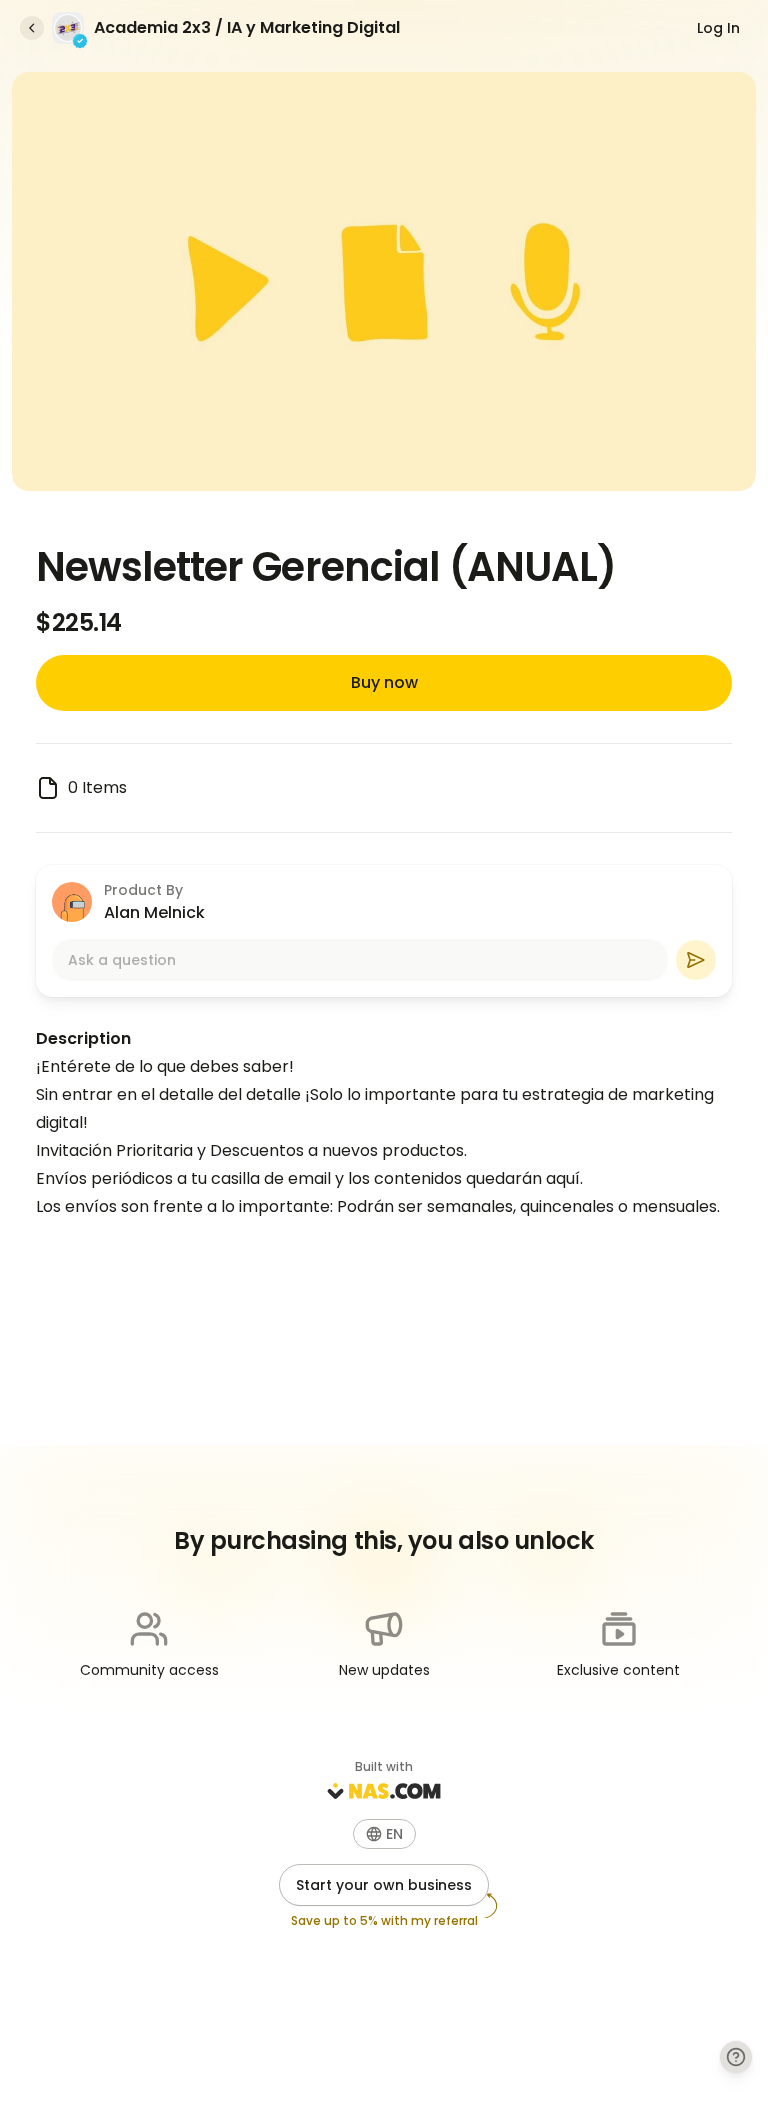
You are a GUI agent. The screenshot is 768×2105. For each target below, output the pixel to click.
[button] (384, 1834)
